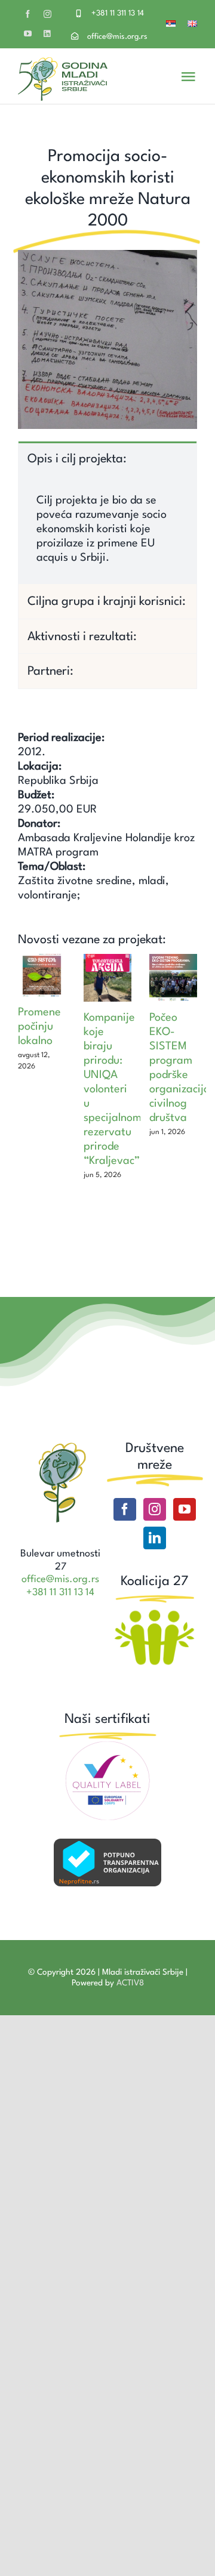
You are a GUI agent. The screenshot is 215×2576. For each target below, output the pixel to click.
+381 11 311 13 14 (118, 13)
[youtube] (28, 34)
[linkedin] (47, 34)
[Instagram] (155, 1509)
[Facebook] (125, 1509)
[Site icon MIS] (61, 1446)
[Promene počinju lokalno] (42, 975)
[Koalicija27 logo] (154, 1611)
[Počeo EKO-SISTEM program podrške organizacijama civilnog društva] (173, 978)
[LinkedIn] (155, 1538)
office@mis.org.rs (117, 37)
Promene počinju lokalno (39, 1027)
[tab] (107, 458)
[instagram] (47, 14)
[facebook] (28, 14)
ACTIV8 (130, 1983)
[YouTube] (185, 1509)
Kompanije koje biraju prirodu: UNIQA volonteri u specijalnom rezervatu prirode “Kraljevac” (113, 1089)
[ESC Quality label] (107, 1746)
